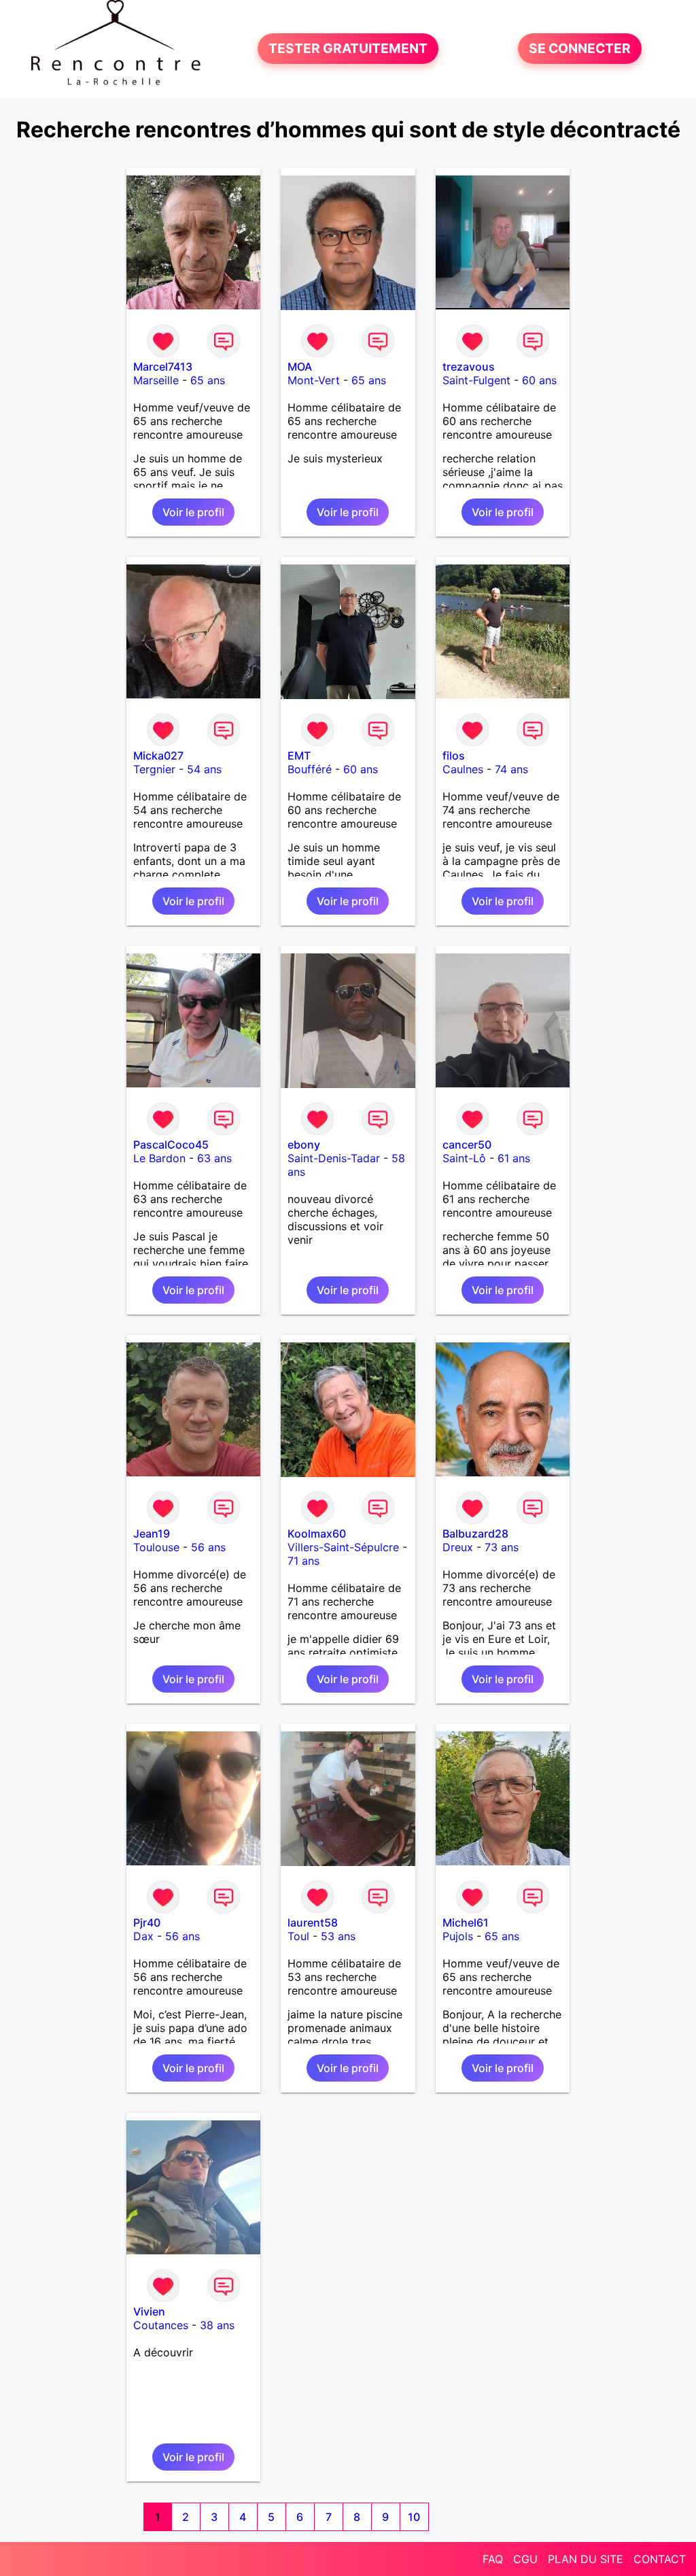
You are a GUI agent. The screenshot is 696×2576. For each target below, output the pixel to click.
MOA (300, 367)
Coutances (161, 2325)
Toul (298, 1936)
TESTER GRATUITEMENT (348, 49)
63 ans (214, 1158)
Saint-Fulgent (476, 380)
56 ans (208, 1547)
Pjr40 (147, 1922)
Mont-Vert (314, 380)
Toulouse (156, 1547)
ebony (304, 1145)
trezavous (469, 367)
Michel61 (466, 1922)
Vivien (149, 2311)
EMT (299, 756)
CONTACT (660, 2559)
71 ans (303, 1561)
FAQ (493, 2559)
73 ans (502, 1547)
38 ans (217, 2325)
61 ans (514, 1158)
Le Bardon (159, 1158)
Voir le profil (193, 512)
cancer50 (467, 1145)
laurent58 (313, 1922)
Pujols (458, 1936)
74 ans (511, 769)
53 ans (338, 1936)
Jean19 (152, 1533)
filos (454, 756)
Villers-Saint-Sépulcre (343, 1547)
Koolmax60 (317, 1533)
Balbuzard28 (475, 1533)
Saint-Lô (464, 1158)
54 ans (204, 769)
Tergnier (154, 769)
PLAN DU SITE (586, 2559)
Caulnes (463, 769)
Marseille (156, 380)
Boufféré (310, 769)
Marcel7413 (163, 367)
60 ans (539, 380)
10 (414, 2517)
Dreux (458, 1547)
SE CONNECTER (580, 49)
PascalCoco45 (171, 1145)
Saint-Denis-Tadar (334, 1158)
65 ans (208, 380)
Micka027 (158, 756)
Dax (143, 1936)
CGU (525, 2559)
